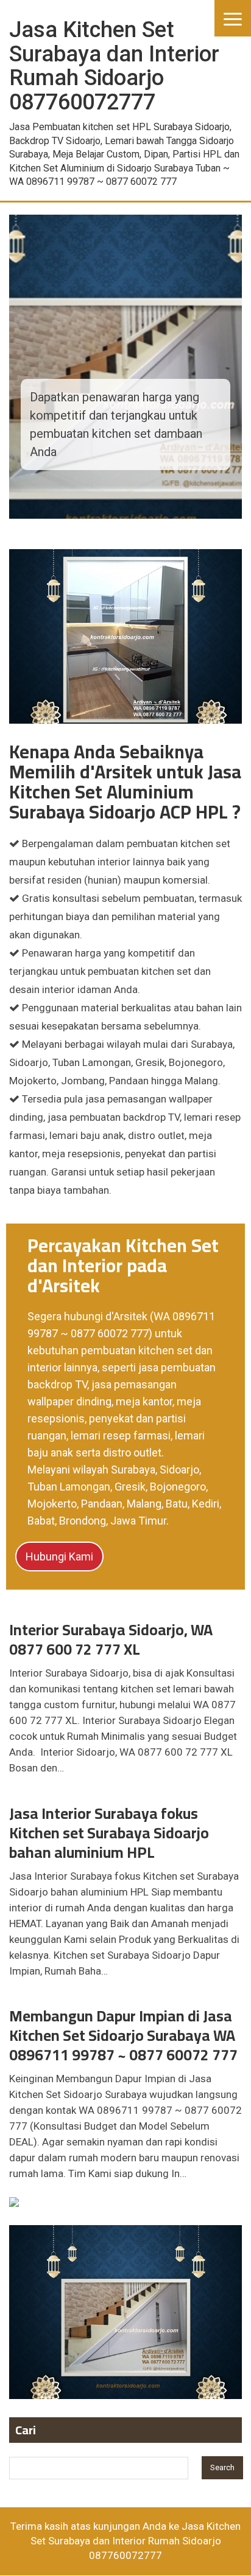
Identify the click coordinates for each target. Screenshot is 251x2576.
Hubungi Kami (59, 1556)
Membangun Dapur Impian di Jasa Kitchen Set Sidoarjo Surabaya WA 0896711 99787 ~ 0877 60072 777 (123, 2035)
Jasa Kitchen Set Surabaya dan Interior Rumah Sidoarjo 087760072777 (136, 2541)
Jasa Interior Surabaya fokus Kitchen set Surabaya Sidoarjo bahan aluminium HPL (109, 1833)
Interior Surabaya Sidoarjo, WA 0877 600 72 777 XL (111, 1639)
